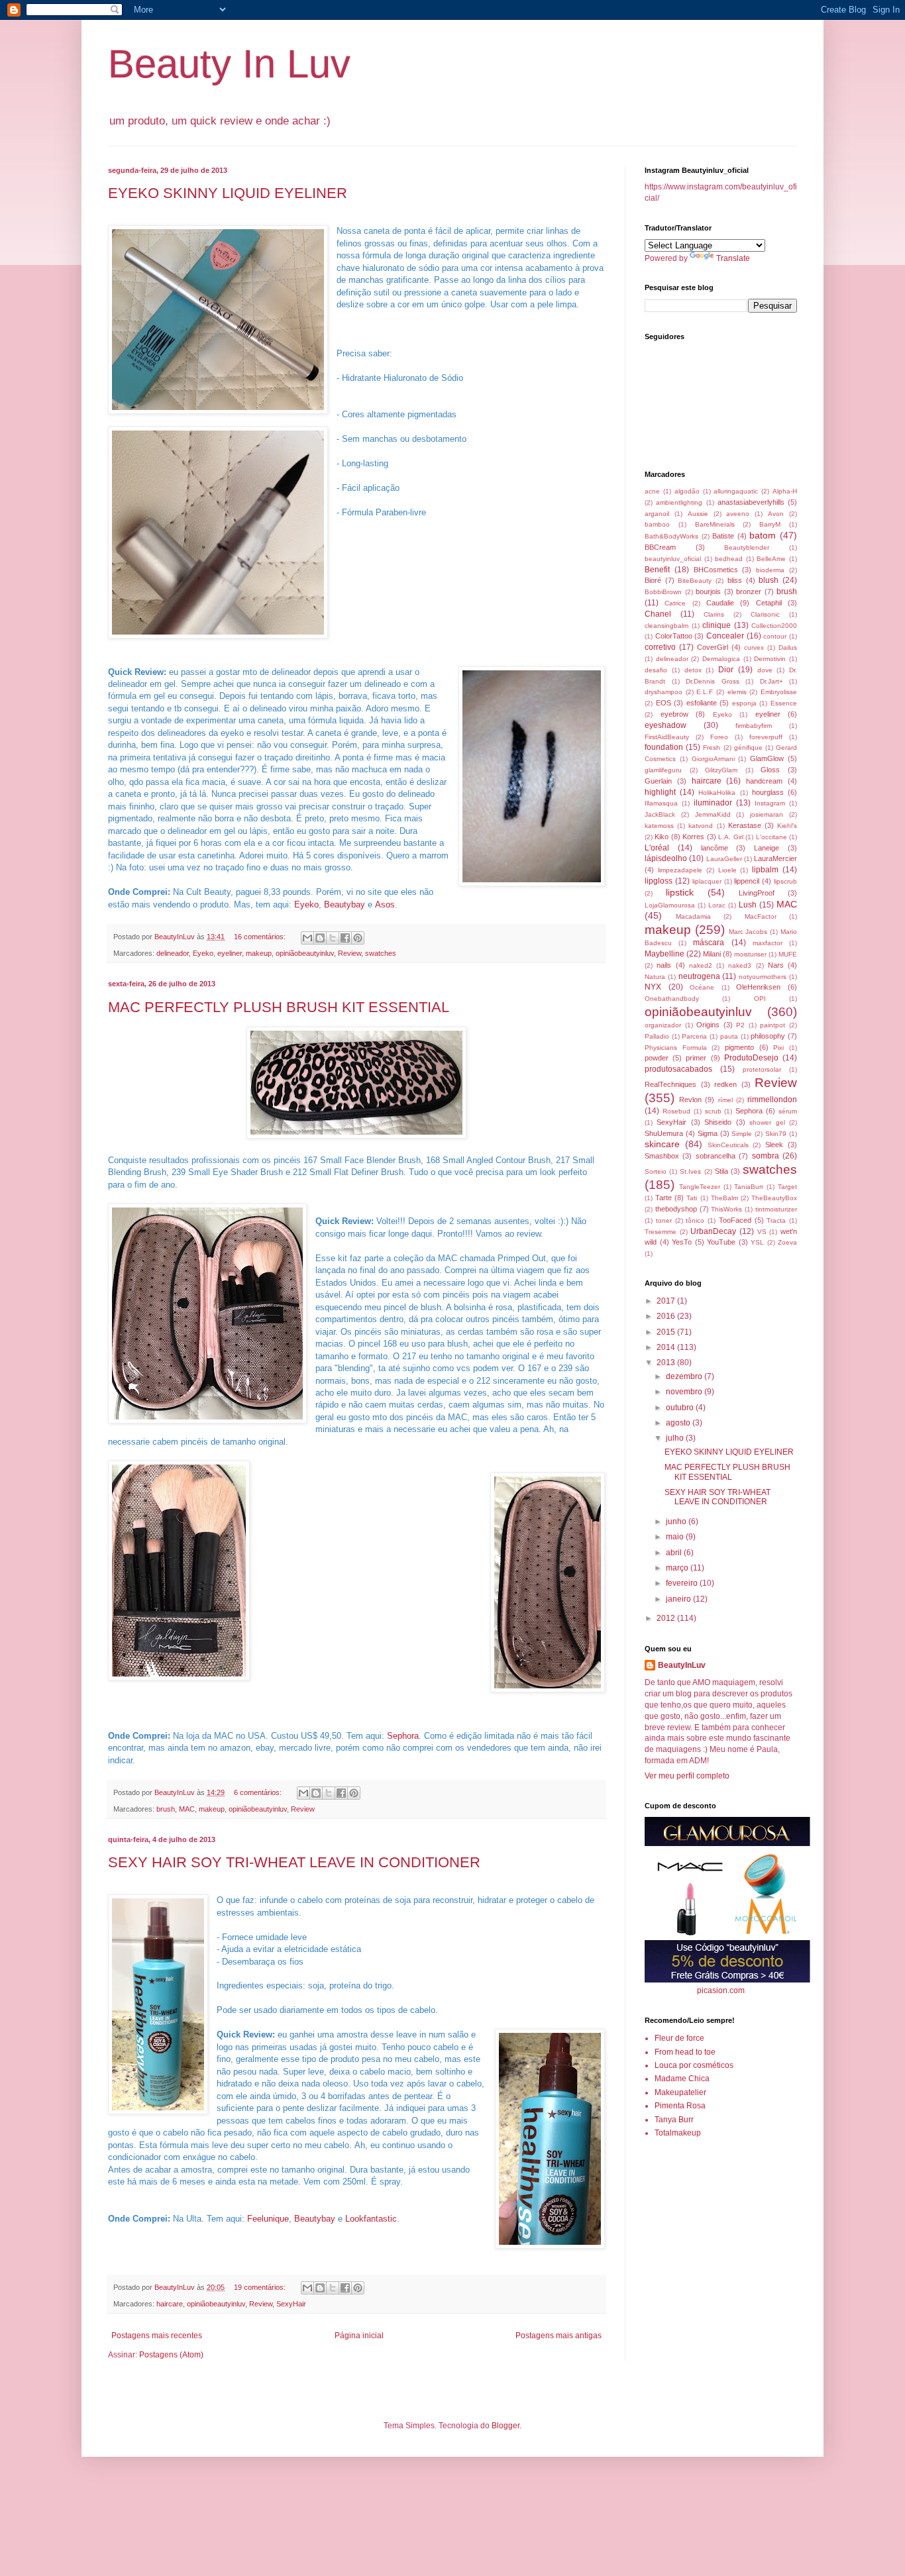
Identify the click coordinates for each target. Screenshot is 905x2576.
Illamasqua (661, 803)
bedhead (729, 559)
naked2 (701, 965)
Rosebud (676, 1111)
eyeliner (230, 953)
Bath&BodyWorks (671, 536)
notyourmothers (763, 977)
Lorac (717, 905)
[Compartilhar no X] (333, 938)
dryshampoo (664, 692)
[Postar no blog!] (320, 938)
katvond (701, 826)
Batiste (723, 536)
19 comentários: (261, 2287)
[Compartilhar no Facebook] (345, 938)
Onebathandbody (672, 999)
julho (676, 1438)
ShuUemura (664, 1133)
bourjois (708, 592)
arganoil (657, 514)
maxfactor (768, 943)
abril (675, 1553)
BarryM (770, 524)
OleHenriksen (758, 987)
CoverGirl (713, 647)
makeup (259, 953)
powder (657, 1058)
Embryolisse (779, 692)
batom (763, 535)
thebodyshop (676, 1209)
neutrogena (699, 976)
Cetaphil (769, 603)
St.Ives (690, 1171)
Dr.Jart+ (772, 681)
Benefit (657, 570)
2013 (667, 1363)
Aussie (698, 514)
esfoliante (702, 703)
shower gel (767, 1122)
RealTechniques (670, 1084)
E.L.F (705, 692)
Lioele (727, 870)
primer (696, 1058)
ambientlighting (679, 502)
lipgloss (659, 881)
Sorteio (656, 1171)
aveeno (738, 514)
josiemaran (767, 814)
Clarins (714, 614)
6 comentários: (259, 1792)
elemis (737, 692)
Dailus (788, 647)
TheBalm (724, 1198)
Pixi (778, 1048)
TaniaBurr (749, 1187)
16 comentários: (261, 937)
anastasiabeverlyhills (751, 502)
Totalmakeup (678, 2133)
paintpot (772, 1025)
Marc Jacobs (748, 932)
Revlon (690, 1100)
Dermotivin (770, 659)
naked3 (740, 965)
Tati (692, 1198)
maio (676, 1537)
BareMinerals (715, 524)
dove (765, 670)
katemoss (659, 826)
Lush (748, 905)
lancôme (715, 848)
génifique (748, 747)
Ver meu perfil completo (687, 1776)
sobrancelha (716, 1156)
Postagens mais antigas (559, 2336)
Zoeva (787, 1242)
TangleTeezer (700, 1187)
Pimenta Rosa (680, 2106)
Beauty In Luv (229, 64)
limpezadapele (680, 870)
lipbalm (765, 870)
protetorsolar (762, 1069)
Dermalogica (721, 659)
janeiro (679, 1599)
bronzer (749, 592)
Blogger (506, 2426)
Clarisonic (765, 614)
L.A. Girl (730, 837)
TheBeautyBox (774, 1198)
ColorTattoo (674, 636)
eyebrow (674, 714)
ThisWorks (726, 1209)
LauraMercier (775, 858)
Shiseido (718, 1122)
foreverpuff (766, 737)
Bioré (653, 580)
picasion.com (721, 1990)
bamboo (657, 524)
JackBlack (660, 814)
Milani (712, 954)
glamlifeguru (663, 770)
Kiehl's (787, 826)
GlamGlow (767, 758)
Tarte (664, 1198)
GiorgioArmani (713, 759)
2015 (667, 1332)
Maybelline (665, 954)
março (678, 1568)
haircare (170, 2304)
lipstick (680, 892)
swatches (381, 953)
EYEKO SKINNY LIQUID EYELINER (228, 193)
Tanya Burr (674, 2120)
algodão (687, 491)
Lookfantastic (371, 2219)
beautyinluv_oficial (673, 559)
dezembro (685, 1376)
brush (166, 1809)
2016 (667, 1316)
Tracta (776, 1220)
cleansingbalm (666, 626)
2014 (667, 1347)
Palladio (657, 1036)
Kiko (662, 837)
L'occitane (772, 837)
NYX (653, 987)
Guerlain (658, 781)
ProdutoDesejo (751, 1058)
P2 (740, 1025)
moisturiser (750, 954)
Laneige (767, 848)
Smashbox (662, 1156)
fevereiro (683, 1583)
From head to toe (685, 2052)
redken (725, 1084)
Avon (776, 514)
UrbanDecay (713, 1231)
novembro (685, 1392)
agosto (679, 1423)
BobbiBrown (663, 592)
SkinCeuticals (728, 1145)
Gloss (770, 770)
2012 (667, 1618)
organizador (663, 1025)
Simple (742, 1134)
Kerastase (745, 825)
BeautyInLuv (682, 1665)
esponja (744, 703)
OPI (760, 999)
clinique (717, 625)
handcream (764, 781)
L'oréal (657, 848)
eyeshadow (665, 725)
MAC (187, 1809)
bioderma (770, 570)
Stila (721, 1171)
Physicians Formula (676, 1048)
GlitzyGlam (721, 770)
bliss (735, 580)
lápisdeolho (666, 858)
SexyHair (291, 2304)
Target (787, 1187)
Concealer (725, 636)
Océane (702, 987)
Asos (385, 904)
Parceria (694, 1036)
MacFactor (761, 916)
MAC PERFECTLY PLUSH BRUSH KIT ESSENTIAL (279, 1007)
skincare (662, 1144)
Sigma (708, 1133)
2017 (667, 1301)
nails (664, 965)
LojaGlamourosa (670, 905)
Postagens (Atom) (171, 2355)
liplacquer (707, 881)
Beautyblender (747, 547)
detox (693, 670)
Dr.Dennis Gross (713, 681)
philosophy (768, 1036)
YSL (757, 1242)
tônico (695, 1220)
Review (349, 953)
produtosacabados (678, 1069)
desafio (656, 670)
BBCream (660, 547)
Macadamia (693, 916)
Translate (733, 258)
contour (775, 636)
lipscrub (785, 881)
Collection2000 (774, 626)
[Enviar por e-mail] (307, 938)
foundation (664, 747)
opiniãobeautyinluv (305, 953)
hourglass (768, 792)
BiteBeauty (695, 581)
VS (762, 1232)
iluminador (713, 803)
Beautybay (345, 904)
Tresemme (661, 1232)
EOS (664, 703)
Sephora (403, 1736)
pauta (729, 1036)
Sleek (774, 1145)
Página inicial (359, 2336)
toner (664, 1220)
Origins (708, 1025)
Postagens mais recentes (157, 2336)
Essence (784, 703)
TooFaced (735, 1220)
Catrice (675, 603)
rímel (725, 1100)
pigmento (739, 1047)
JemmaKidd (713, 814)
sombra (766, 1156)
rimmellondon (772, 1100)
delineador (173, 953)
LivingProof (757, 893)
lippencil (747, 881)
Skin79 (776, 1134)
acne (652, 491)
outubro (681, 1408)
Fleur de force (679, 2038)
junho (677, 1521)
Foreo (719, 737)
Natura (655, 977)
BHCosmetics (716, 570)
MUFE (788, 954)
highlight (660, 792)
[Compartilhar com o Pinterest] (358, 938)
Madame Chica (682, 2079)
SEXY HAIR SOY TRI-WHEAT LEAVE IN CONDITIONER (294, 1862)
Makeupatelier (680, 2092)
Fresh (712, 747)
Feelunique (268, 2219)
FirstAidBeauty (667, 737)
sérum (788, 1111)
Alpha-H (785, 491)
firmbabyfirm (754, 726)
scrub (713, 1111)
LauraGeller (724, 859)
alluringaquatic (736, 491)
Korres (693, 837)
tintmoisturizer (776, 1209)
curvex (754, 647)
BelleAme (771, 559)
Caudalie (720, 603)
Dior (726, 670)
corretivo (660, 647)
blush (769, 580)
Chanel (658, 614)
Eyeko (306, 904)
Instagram (770, 803)
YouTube (721, 1242)
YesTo (682, 1242)
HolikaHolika (717, 793)
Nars (776, 965)
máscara (709, 943)
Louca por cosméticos (694, 2065)
